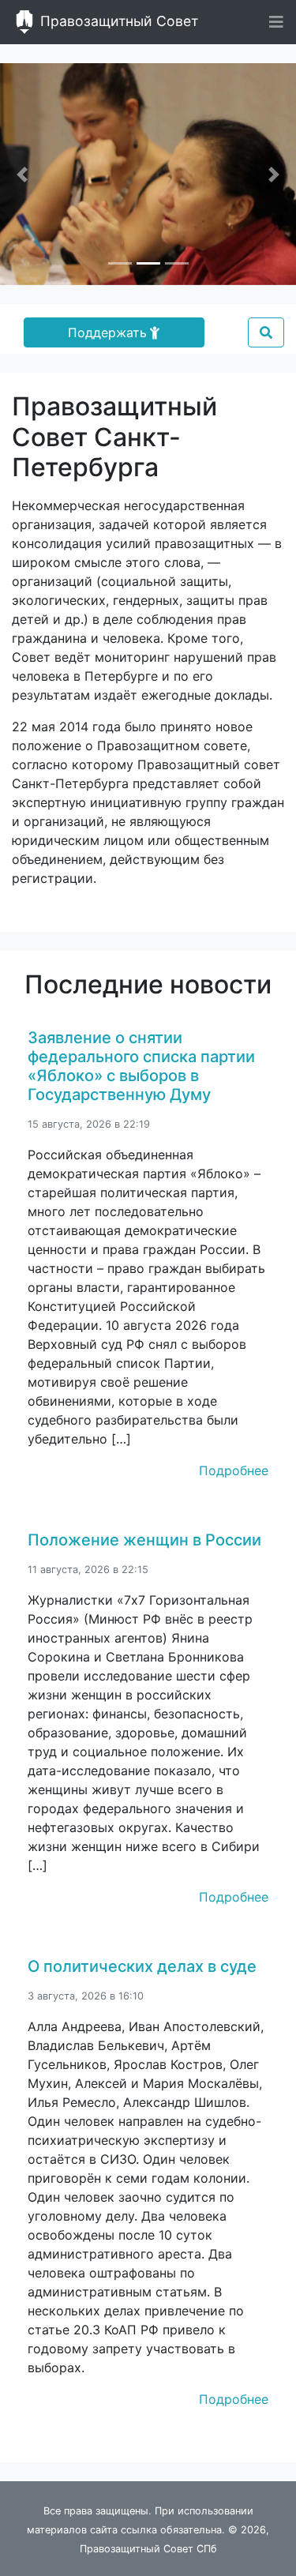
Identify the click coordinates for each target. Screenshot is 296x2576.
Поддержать (107, 332)
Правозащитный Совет (117, 21)
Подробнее (234, 1470)
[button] (22, 174)
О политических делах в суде (142, 1966)
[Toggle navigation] (276, 22)
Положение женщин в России (144, 1540)
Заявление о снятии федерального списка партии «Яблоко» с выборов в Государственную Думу (141, 1066)
